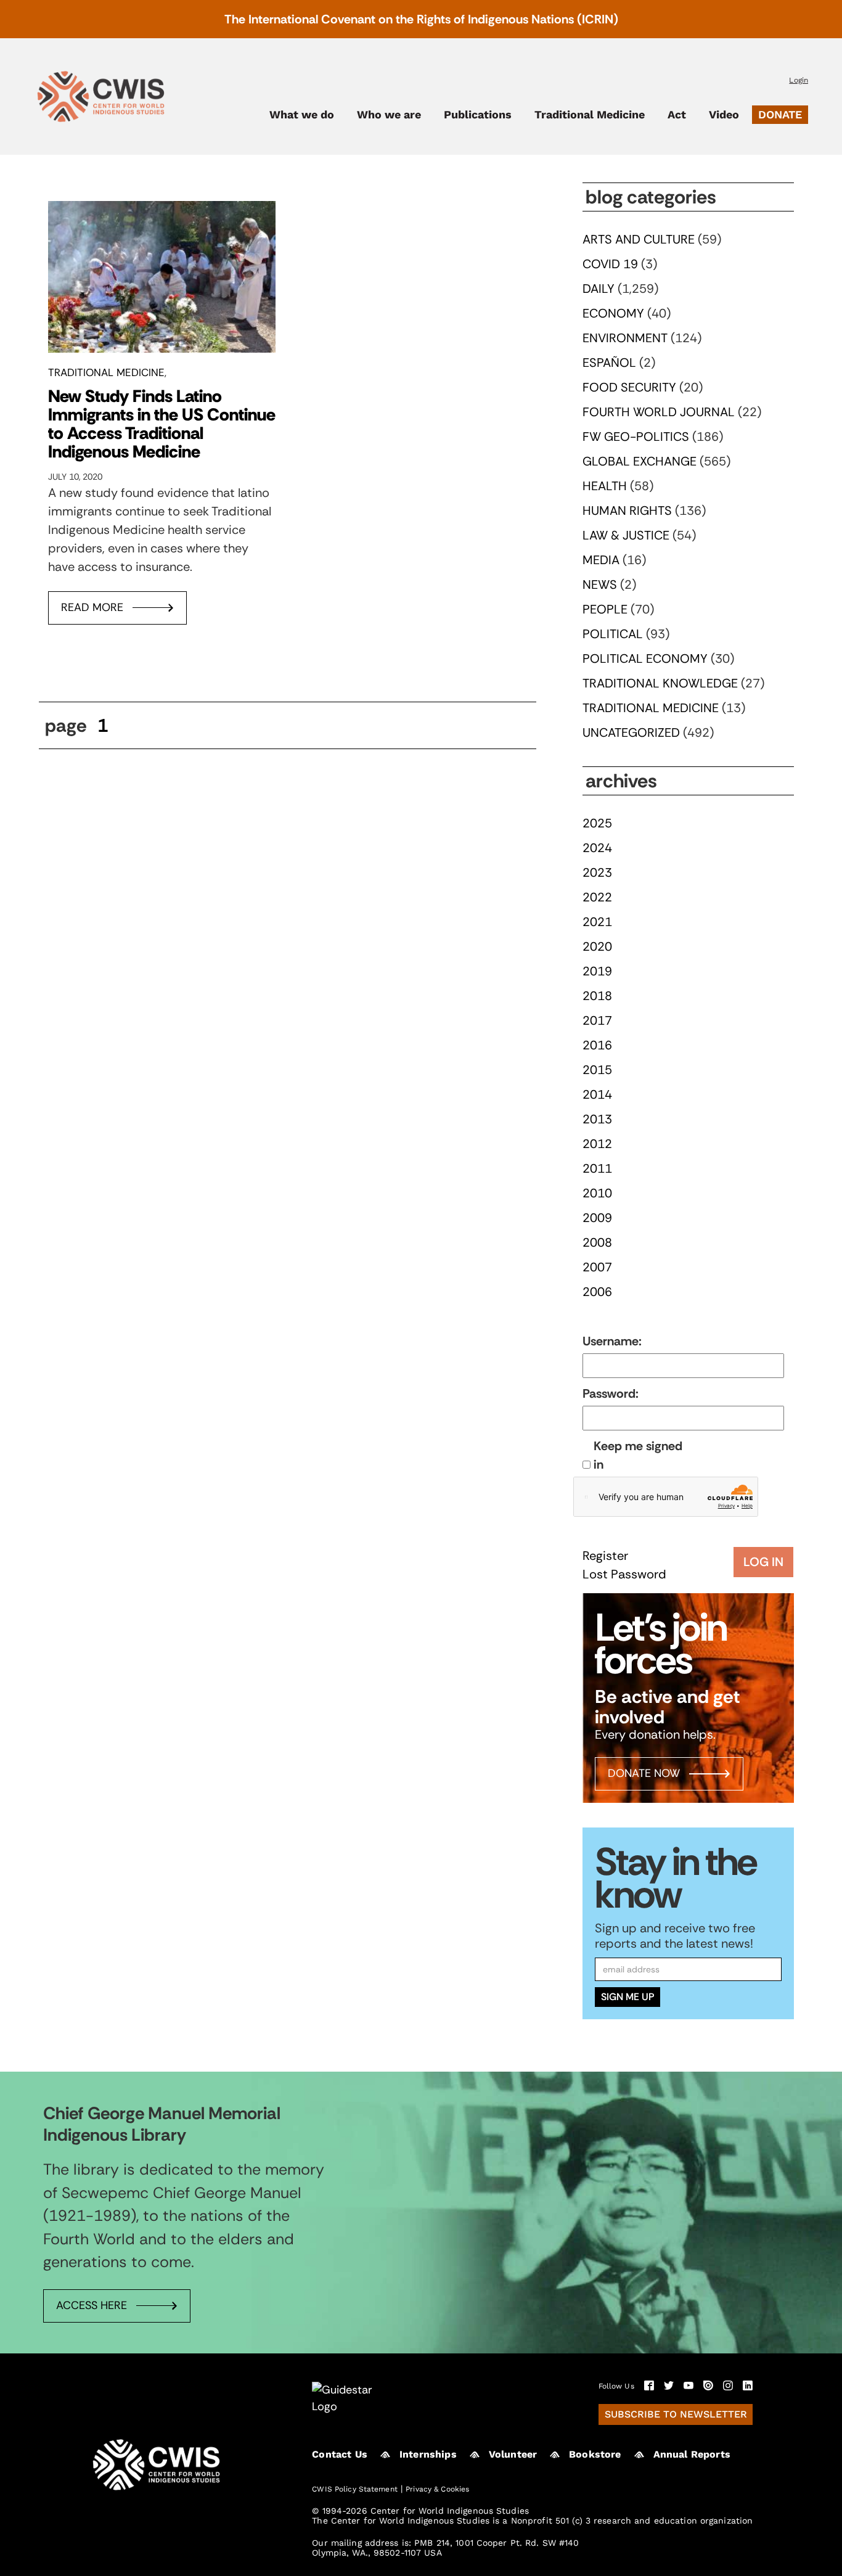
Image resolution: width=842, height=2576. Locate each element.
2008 (597, 1242)
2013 (597, 1119)
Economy (613, 313)
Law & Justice (626, 535)
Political (613, 634)
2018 (597, 996)
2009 (597, 1218)
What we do (302, 115)
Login (799, 80)
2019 (597, 971)
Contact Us (340, 2454)
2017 (597, 1020)
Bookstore (595, 2454)
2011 (597, 1168)
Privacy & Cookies (437, 2489)
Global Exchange (640, 461)
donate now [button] (644, 1773)
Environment (625, 338)
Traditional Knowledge (660, 683)
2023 (597, 872)
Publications (478, 115)
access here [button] (92, 2305)
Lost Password (624, 1574)
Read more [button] (92, 607)
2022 (597, 897)
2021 (597, 922)
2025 (597, 823)
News (600, 585)
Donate (780, 114)
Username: (612, 1341)
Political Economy (645, 658)
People (605, 609)
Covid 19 (610, 264)
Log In (763, 1562)
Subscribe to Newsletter (676, 2414)
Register (605, 1556)
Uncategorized (631, 732)
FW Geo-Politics (636, 437)
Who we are (389, 115)
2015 (597, 1070)
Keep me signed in (638, 1455)
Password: (611, 1393)
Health (605, 486)
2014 (597, 1094)
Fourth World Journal (659, 412)
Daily (599, 289)
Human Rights (627, 511)
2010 (597, 1193)
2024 (597, 848)
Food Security (629, 387)
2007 (597, 1267)
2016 (597, 1045)
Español (609, 363)
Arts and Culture (639, 239)
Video (724, 115)
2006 (597, 1292)
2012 (597, 1144)
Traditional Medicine (590, 115)
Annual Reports (692, 2454)
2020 (597, 946)
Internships (428, 2454)
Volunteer (513, 2454)
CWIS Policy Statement (355, 2489)
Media (601, 560)
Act (677, 115)
